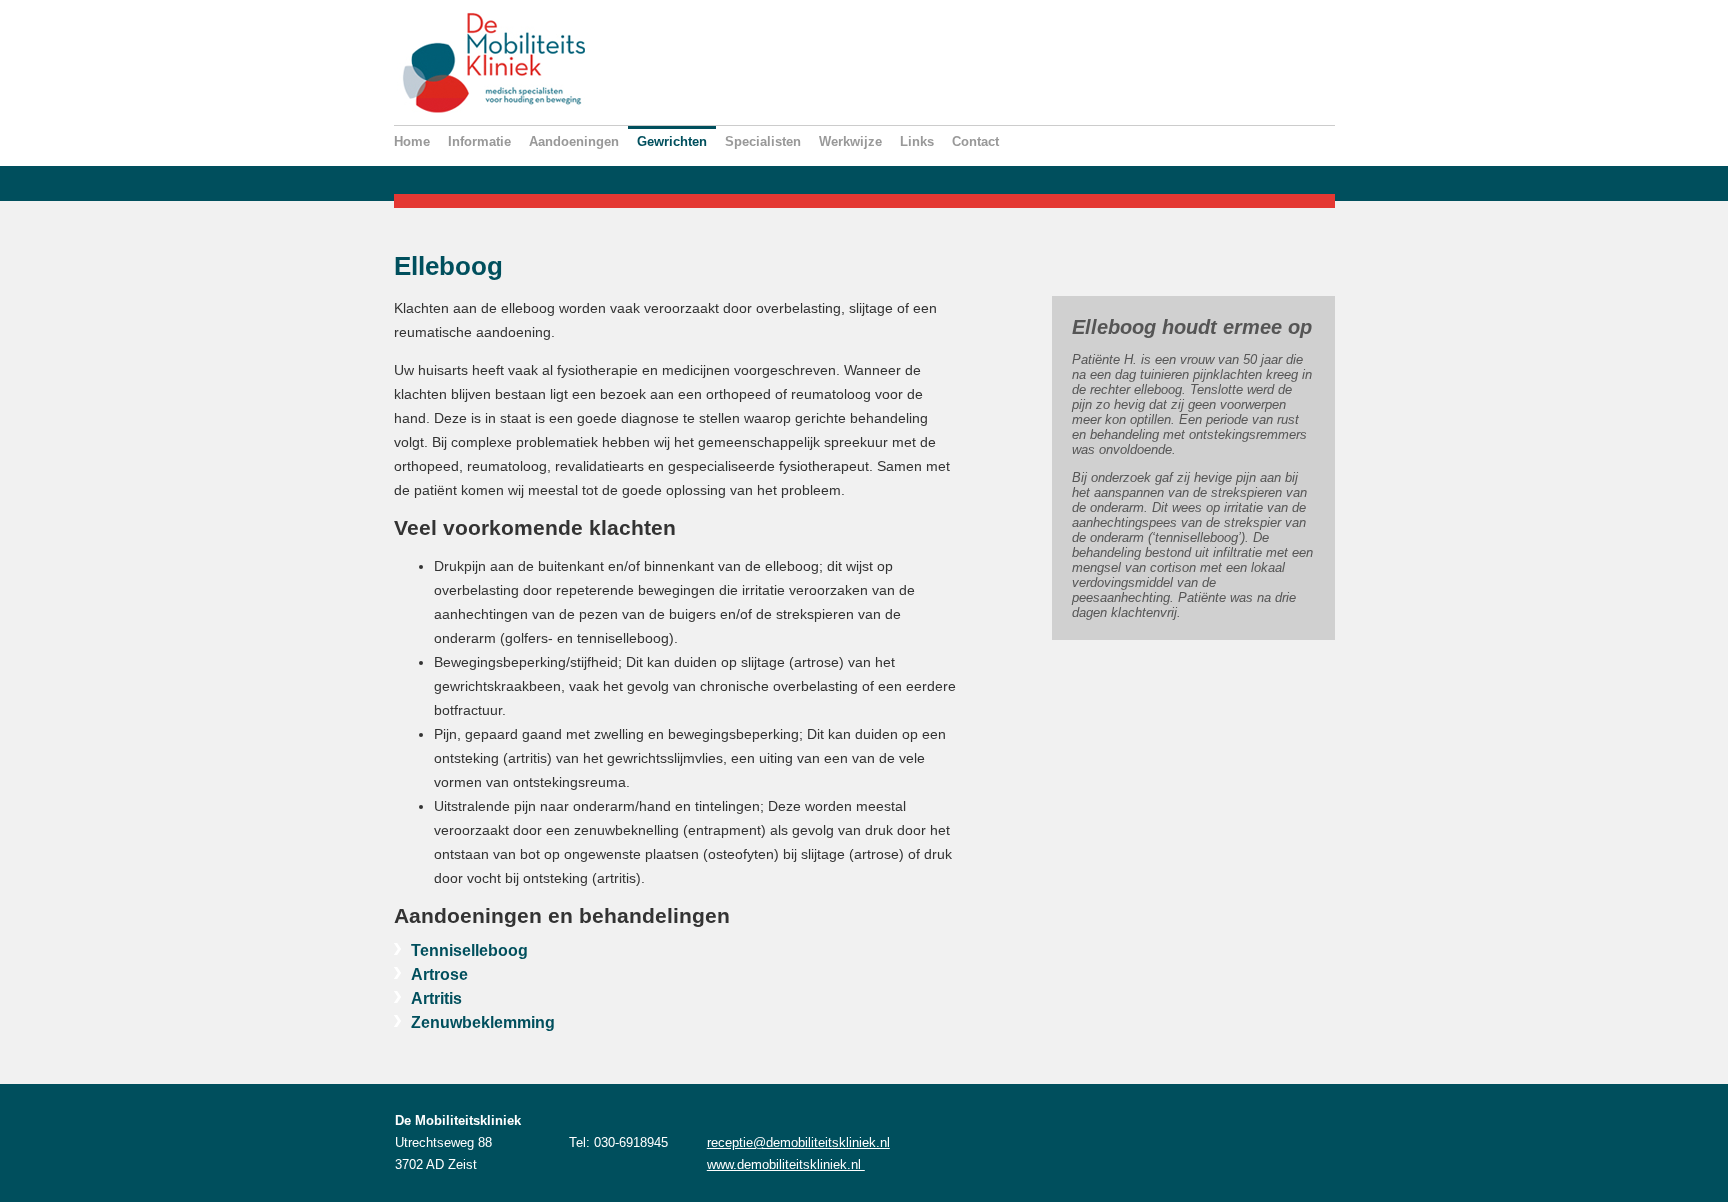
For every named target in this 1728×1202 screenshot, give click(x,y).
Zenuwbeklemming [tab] (483, 1022)
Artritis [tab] (436, 998)
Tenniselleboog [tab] (469, 950)
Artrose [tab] (439, 974)
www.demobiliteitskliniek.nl (786, 1164)
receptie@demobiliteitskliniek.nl (798, 1142)
